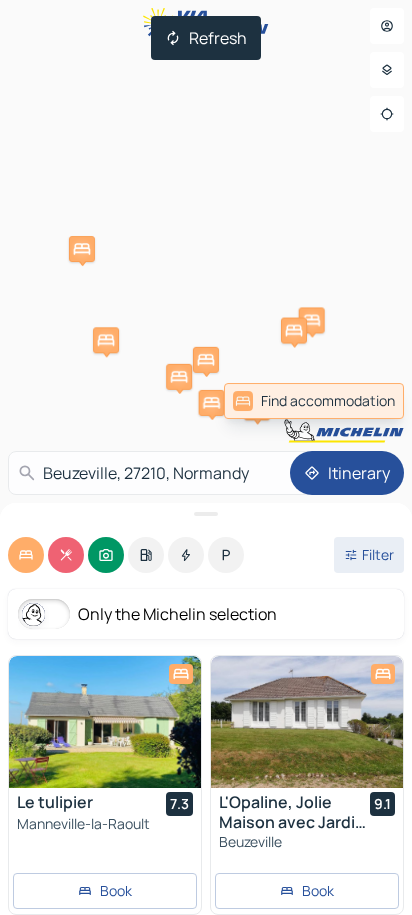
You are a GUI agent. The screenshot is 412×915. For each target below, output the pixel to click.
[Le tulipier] (105, 722)
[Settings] (387, 70)
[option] (26, 555)
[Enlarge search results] (206, 514)
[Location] (387, 114)
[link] (314, 401)
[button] (82, 249)
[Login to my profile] (387, 26)
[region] (105, 722)
